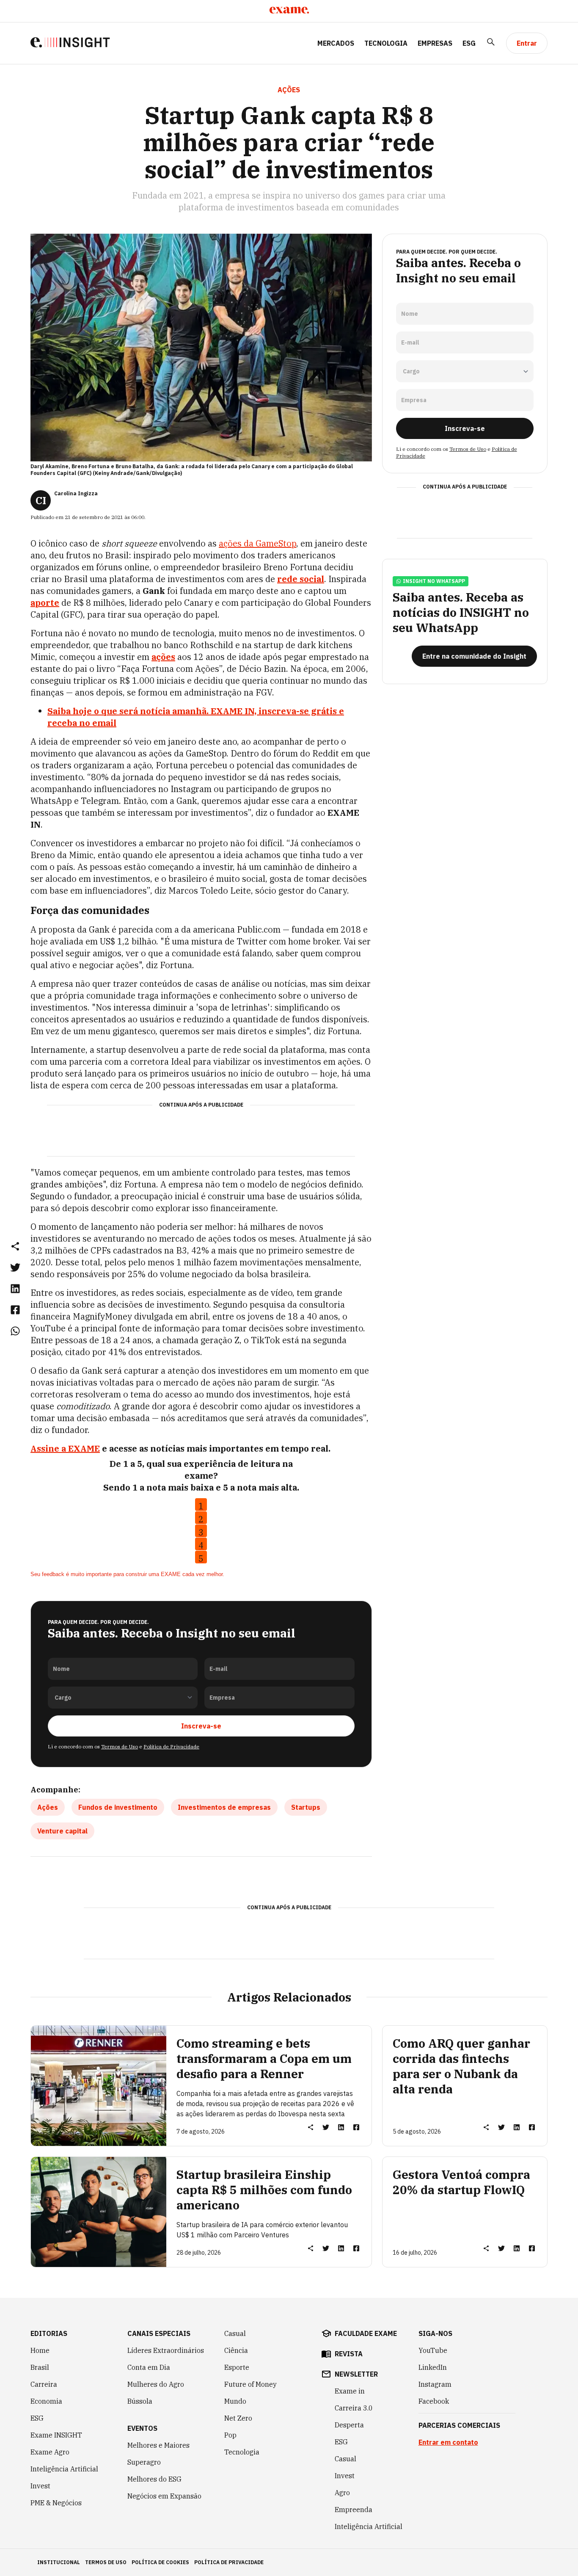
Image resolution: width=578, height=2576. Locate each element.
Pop (230, 2435)
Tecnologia (386, 43)
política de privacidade (229, 2562)
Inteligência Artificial (64, 2469)
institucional (59, 2562)
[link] (15, 1267)
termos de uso (106, 2562)
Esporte (237, 2367)
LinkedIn (433, 2367)
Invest (40, 2486)
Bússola (140, 2401)
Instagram (435, 2384)
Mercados (336, 43)
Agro (342, 2493)
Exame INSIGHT (56, 2435)
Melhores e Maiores (158, 2445)
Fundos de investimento (118, 1807)
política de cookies (160, 2562)
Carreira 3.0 (354, 2408)
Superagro (144, 2462)
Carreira (44, 2384)
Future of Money (250, 2384)
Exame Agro (50, 2452)
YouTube (433, 2350)
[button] (15, 1246)
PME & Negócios (56, 2503)
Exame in (350, 2391)
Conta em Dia (149, 2367)
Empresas (435, 43)
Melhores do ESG (154, 2479)
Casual (235, 2333)
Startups (306, 1807)
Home (40, 2350)
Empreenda (354, 2510)
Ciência (236, 2350)
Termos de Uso (120, 1746)
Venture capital (62, 1831)
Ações (48, 1807)
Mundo (235, 2401)
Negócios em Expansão (164, 2496)
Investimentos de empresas (224, 1807)
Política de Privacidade (171, 1746)
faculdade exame (366, 2333)
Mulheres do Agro (156, 2384)
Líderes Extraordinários (166, 2350)
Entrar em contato (448, 2442)
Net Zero (238, 2418)
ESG (469, 43)
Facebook (434, 2401)
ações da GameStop (257, 543)
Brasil (40, 2367)
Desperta (349, 2425)
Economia (46, 2401)
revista (349, 2354)
